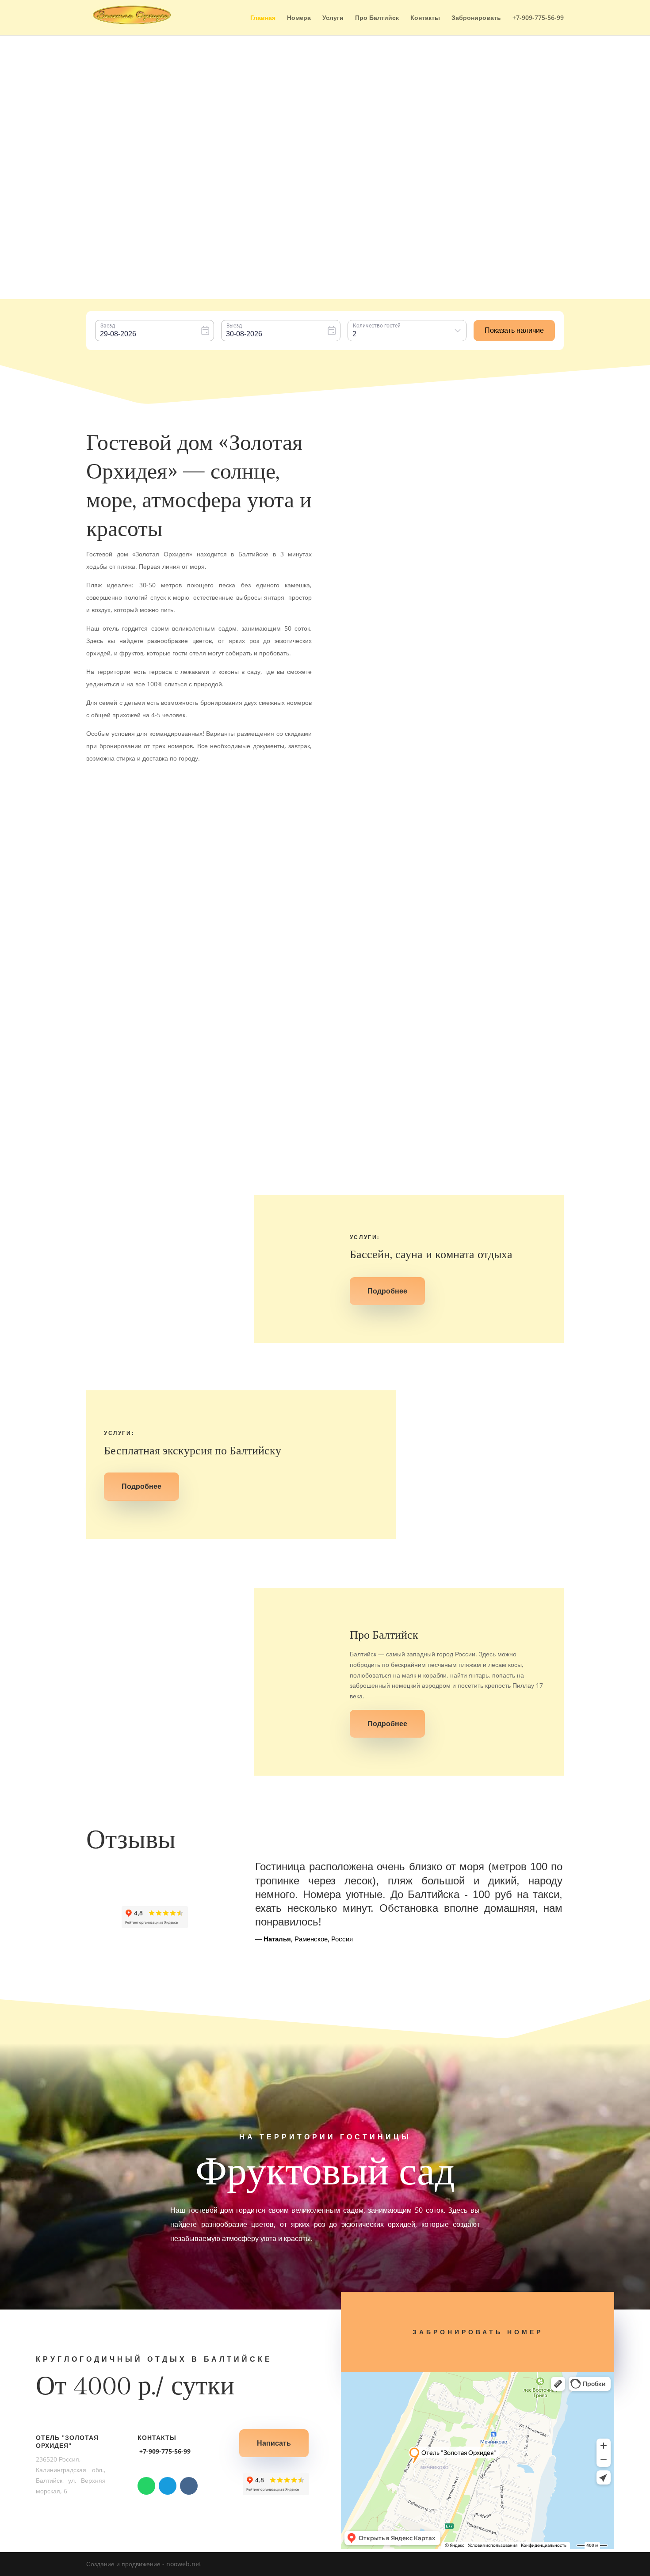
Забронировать (476, 18)
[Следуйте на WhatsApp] (146, 2486)
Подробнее (224, 929)
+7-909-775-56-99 (538, 18)
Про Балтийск (377, 18)
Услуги (333, 18)
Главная (263, 18)
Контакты (425, 18)
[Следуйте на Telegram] (168, 2486)
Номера (299, 18)
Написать (274, 2443)
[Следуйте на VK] (189, 2486)
